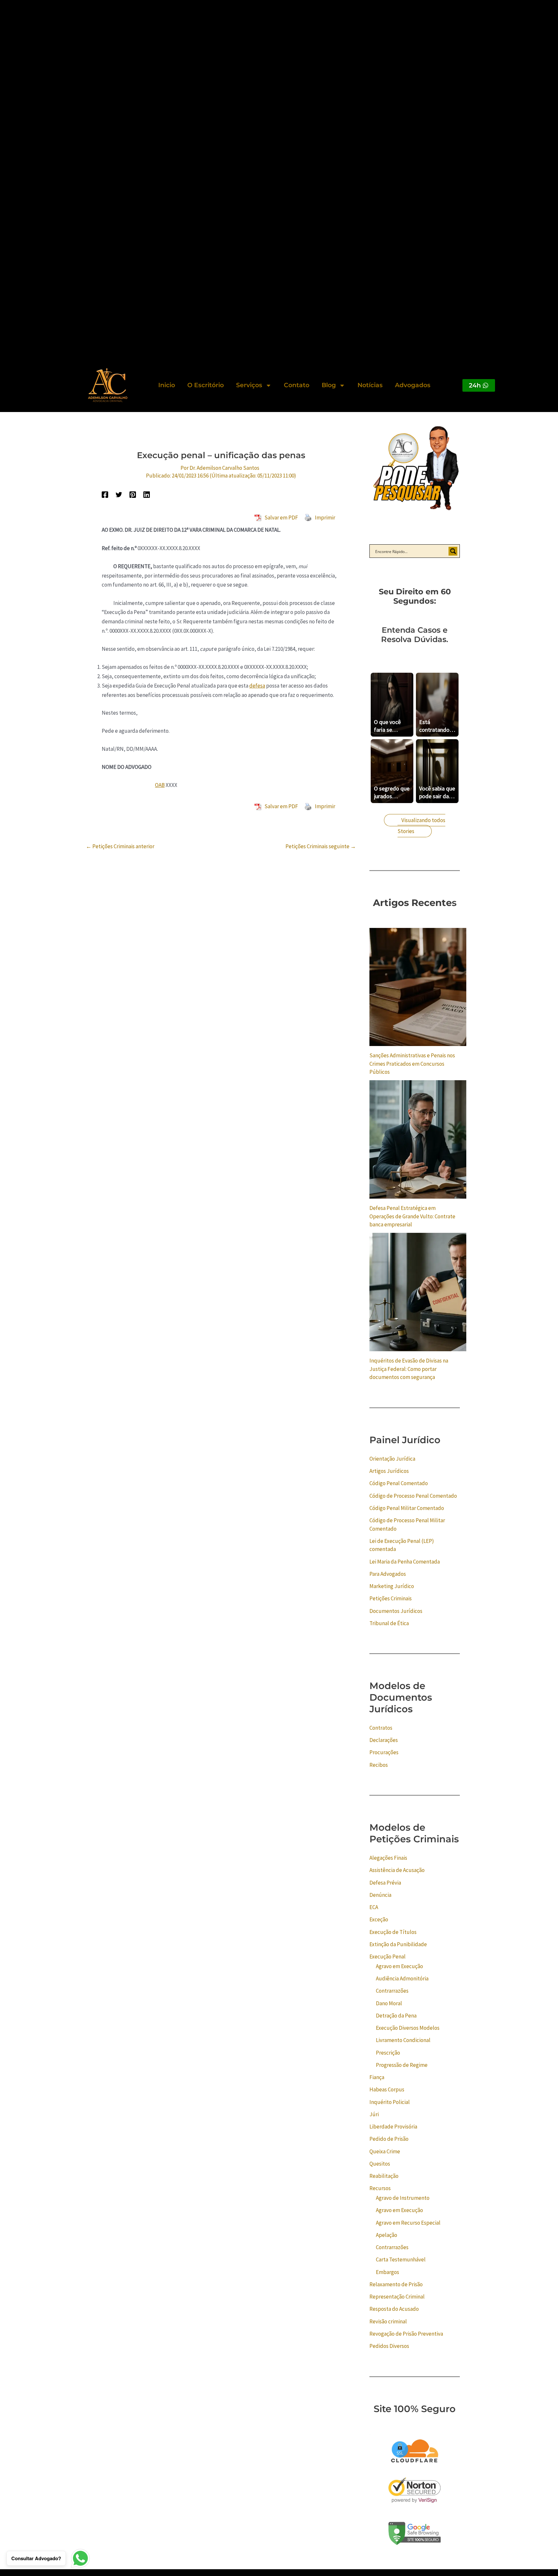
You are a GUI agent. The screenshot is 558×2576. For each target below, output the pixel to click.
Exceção (379, 1919)
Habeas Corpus (387, 2089)
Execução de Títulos (393, 1932)
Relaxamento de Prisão (396, 2284)
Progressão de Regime (402, 2065)
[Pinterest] (133, 494)
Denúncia (380, 1895)
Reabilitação (384, 2176)
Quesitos (380, 2164)
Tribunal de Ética (389, 1623)
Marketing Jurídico (392, 1586)
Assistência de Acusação (397, 1870)
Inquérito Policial (390, 2102)
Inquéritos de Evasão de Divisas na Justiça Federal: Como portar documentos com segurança (409, 1369)
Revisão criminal (388, 2321)
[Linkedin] (147, 494)
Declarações (384, 1740)
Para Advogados (388, 1574)
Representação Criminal (397, 2297)
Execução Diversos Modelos (408, 2028)
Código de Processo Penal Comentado (413, 1496)
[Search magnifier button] (453, 551)
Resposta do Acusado (394, 2309)
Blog (329, 385)
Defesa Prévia (385, 1883)
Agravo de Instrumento (403, 2198)
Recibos (379, 1765)
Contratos (381, 1728)
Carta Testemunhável (401, 2259)
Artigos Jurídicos (389, 1471)
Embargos (387, 2272)
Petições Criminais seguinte (321, 846)
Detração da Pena (396, 2016)
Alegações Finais (388, 1858)
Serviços (249, 385)
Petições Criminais (391, 1598)
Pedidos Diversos (389, 2346)
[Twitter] (119, 494)
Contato (297, 385)
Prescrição (388, 2053)
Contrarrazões (392, 1991)
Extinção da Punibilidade (398, 1944)
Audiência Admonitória (402, 1978)
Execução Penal (387, 1957)
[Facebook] (105, 494)
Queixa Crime (385, 2151)
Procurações (384, 1752)
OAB (160, 785)
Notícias (370, 385)
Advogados (413, 385)
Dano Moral (389, 2003)
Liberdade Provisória (393, 2127)
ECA (374, 1907)
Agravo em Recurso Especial (408, 2223)
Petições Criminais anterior (120, 846)
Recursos (380, 2188)
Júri (374, 2114)
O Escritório (206, 385)
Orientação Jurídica (392, 1459)
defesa (257, 686)
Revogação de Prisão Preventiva (406, 2334)
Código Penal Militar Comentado (407, 1508)
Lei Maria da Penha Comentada (405, 1562)
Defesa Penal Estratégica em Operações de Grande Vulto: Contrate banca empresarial (412, 1216)
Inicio (167, 385)
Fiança (377, 2077)
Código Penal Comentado (399, 1483)
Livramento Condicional (403, 2040)
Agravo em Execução (399, 1966)
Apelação (387, 2235)
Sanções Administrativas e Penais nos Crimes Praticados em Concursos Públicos (412, 1064)
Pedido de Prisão (389, 2139)
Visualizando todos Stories (421, 826)
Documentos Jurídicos (396, 1611)
